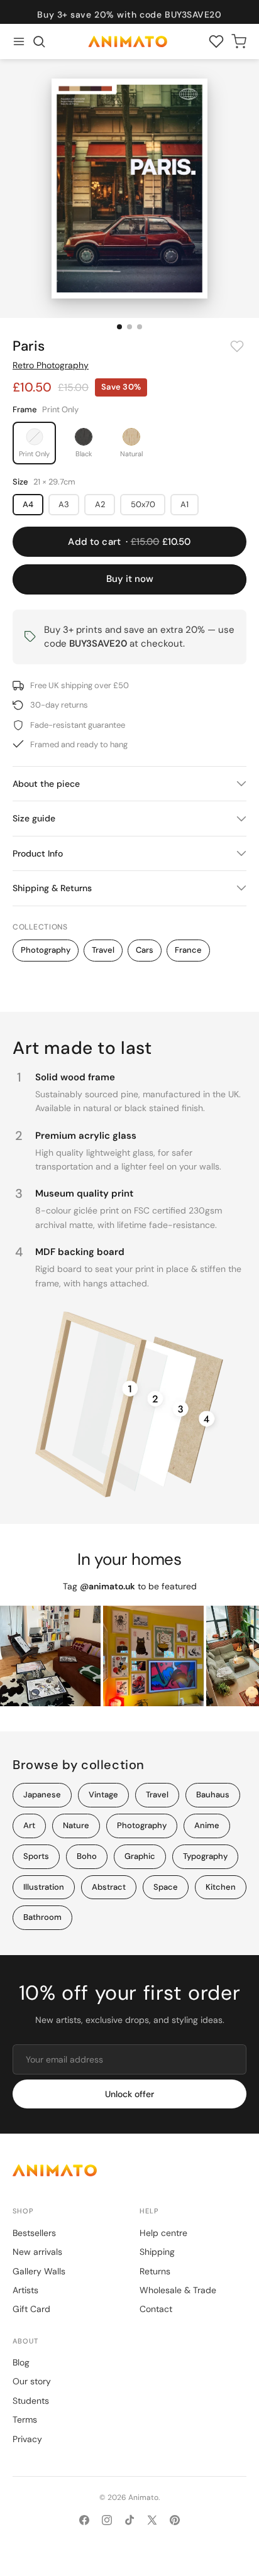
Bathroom (42, 1917)
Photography (46, 950)
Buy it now (130, 579)
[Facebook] (84, 2520)
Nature (76, 1825)
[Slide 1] (119, 327)
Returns (155, 2271)
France (188, 950)
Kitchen (221, 1887)
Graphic (140, 1856)
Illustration (44, 1887)
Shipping (157, 2252)
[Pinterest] (175, 2520)
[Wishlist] (216, 41)
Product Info (38, 853)
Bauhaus (213, 1795)
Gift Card (31, 2309)
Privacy (27, 2439)
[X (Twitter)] (152, 2520)
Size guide (34, 818)
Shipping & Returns (52, 888)
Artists (25, 2290)
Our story (32, 2381)
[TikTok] (129, 2520)
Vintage (103, 1795)
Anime (207, 1825)
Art (29, 1825)
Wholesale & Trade (178, 2290)
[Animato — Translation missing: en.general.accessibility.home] (129, 2170)
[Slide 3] (140, 327)
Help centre (163, 2233)
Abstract (109, 1887)
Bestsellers (34, 2233)
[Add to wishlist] (237, 346)
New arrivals (37, 2252)
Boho (87, 1856)
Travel (103, 950)
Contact (156, 2309)
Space (166, 1887)
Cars (145, 950)
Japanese (42, 1795)
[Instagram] (107, 2520)
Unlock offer (129, 2094)
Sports (36, 1856)
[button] (39, 41)
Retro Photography (51, 365)
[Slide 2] (129, 327)
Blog (21, 2362)
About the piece (46, 784)
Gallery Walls (39, 2271)
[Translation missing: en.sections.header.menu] (19, 41)
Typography (205, 1856)
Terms (25, 2420)
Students (31, 2401)
